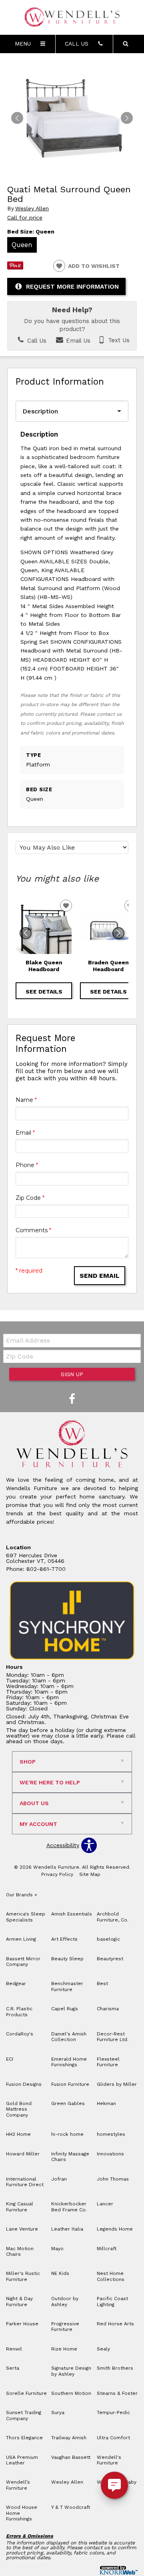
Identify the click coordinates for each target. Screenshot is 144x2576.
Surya (58, 2412)
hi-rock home (67, 2134)
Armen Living (21, 1939)
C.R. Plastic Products (19, 2011)
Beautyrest (110, 1959)
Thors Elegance (24, 2438)
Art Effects (64, 1939)
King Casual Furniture (20, 2207)
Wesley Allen (32, 209)
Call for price (25, 217)
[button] (127, 118)
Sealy (103, 2349)
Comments (33, 1230)
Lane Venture (22, 2229)
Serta (13, 2368)
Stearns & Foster (117, 2393)
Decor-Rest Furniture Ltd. (113, 2037)
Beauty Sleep (67, 1959)
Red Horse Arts (115, 2324)
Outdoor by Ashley (65, 2301)
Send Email (100, 1276)
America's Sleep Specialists (26, 1917)
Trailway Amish (69, 2438)
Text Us (118, 341)
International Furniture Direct (25, 2182)
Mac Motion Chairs (20, 2251)
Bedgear (16, 1983)
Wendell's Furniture (109, 2460)
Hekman (106, 2103)
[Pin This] (15, 267)
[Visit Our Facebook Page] (72, 1399)
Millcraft (107, 2249)
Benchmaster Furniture (67, 1986)
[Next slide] (118, 933)
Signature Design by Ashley (71, 2371)
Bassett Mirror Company (23, 1961)
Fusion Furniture (70, 2084)
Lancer (105, 2204)
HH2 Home (18, 2134)
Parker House (22, 2324)
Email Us (77, 341)
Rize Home (64, 2349)
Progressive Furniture (65, 2327)
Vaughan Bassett (71, 2457)
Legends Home (115, 2229)
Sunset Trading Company (24, 2415)
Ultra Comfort (113, 2438)
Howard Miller (23, 2154)
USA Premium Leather (22, 2460)
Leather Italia (67, 2229)
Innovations (110, 2154)
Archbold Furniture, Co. (113, 1917)
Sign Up (72, 1374)
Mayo (57, 2249)
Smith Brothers (115, 2368)
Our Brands (22, 1895)
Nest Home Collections (111, 2276)
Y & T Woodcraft (71, 2507)
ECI (10, 2059)
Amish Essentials (72, 1914)
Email (25, 1133)
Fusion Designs (24, 2084)
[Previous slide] (26, 933)
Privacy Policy (57, 1874)
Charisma (108, 2009)
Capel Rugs (65, 2009)
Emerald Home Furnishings (69, 2062)
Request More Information (72, 287)
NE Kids (60, 2273)
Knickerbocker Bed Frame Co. (69, 2207)
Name (26, 1100)
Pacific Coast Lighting (112, 2301)
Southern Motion (71, 2393)
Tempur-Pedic (113, 2412)
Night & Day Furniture (19, 2301)
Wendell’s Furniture (18, 2485)
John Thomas (113, 2179)
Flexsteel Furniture (108, 2062)
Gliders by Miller (117, 2084)
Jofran (59, 2179)
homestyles (111, 2134)
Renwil (14, 2349)
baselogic (108, 1939)
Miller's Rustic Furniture (23, 2276)
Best (102, 1983)
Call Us (36, 341)
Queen (22, 245)
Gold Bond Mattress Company (19, 2109)
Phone (27, 1165)
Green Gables (68, 2103)
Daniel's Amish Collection (69, 2037)
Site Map (90, 1874)
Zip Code (30, 1198)
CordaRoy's (20, 2034)
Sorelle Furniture (26, 2393)
